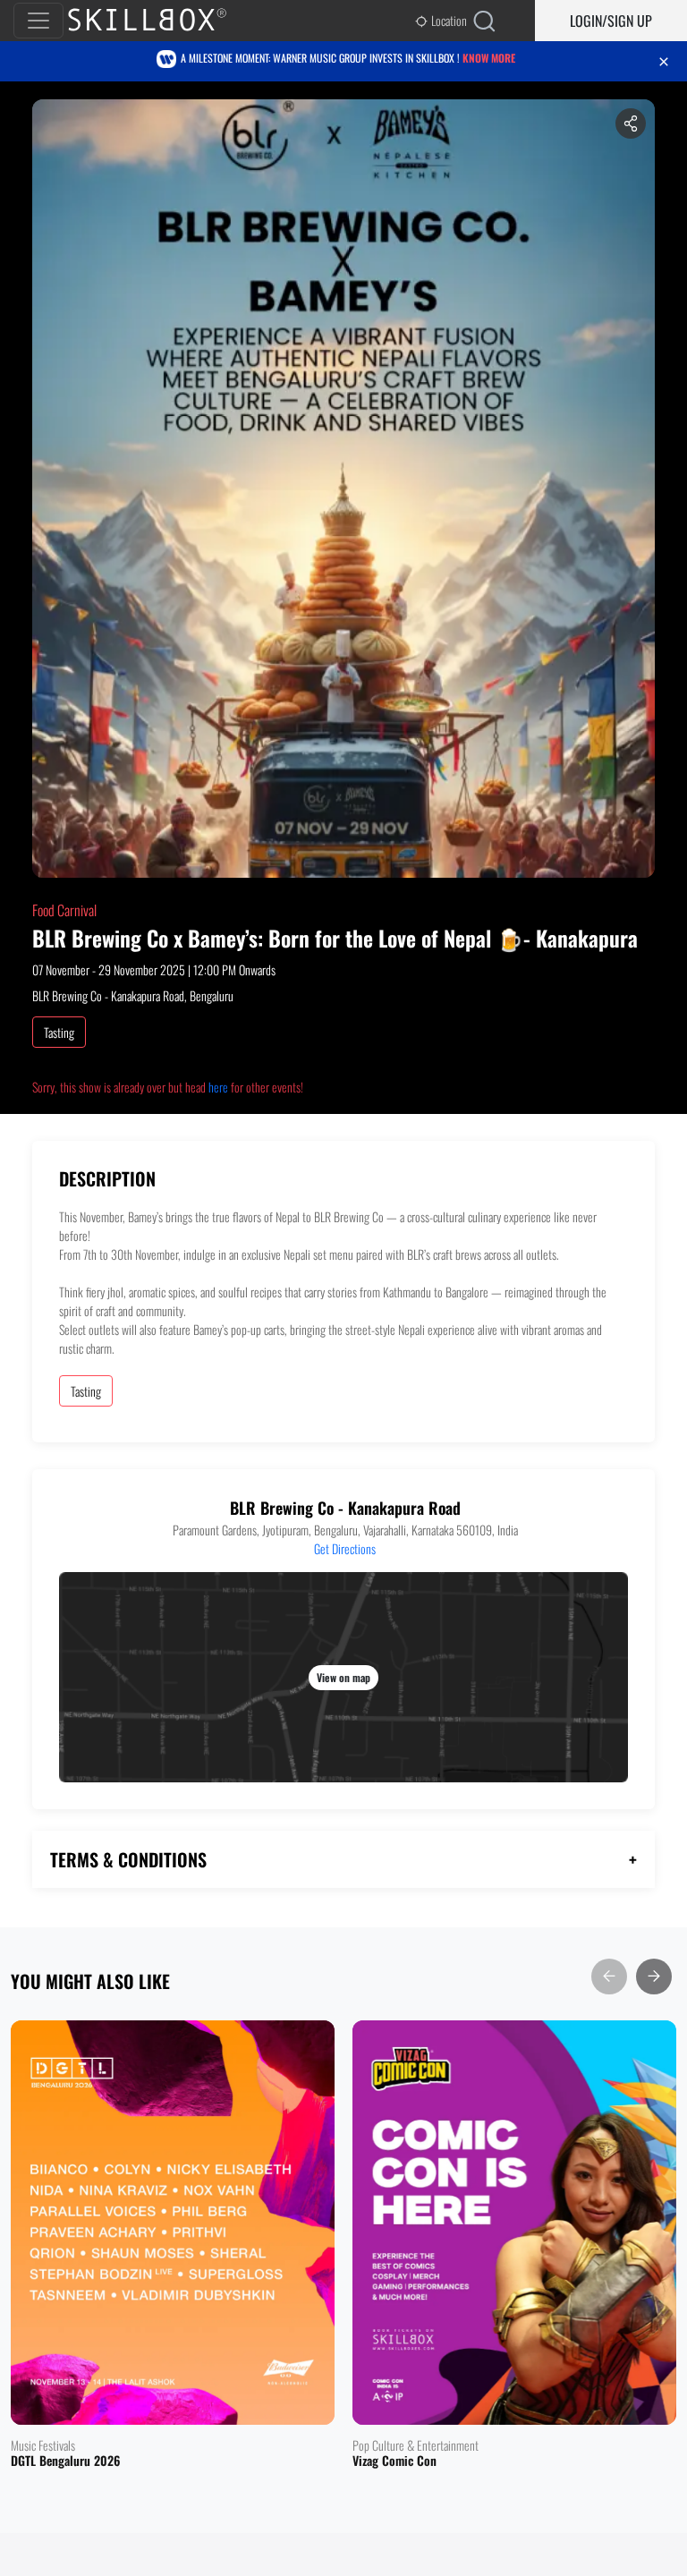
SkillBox (162, 21)
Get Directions (345, 1548)
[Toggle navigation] (38, 21)
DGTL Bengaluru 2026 (65, 2461)
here (218, 1087)
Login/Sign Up (611, 21)
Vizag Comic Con (394, 2461)
